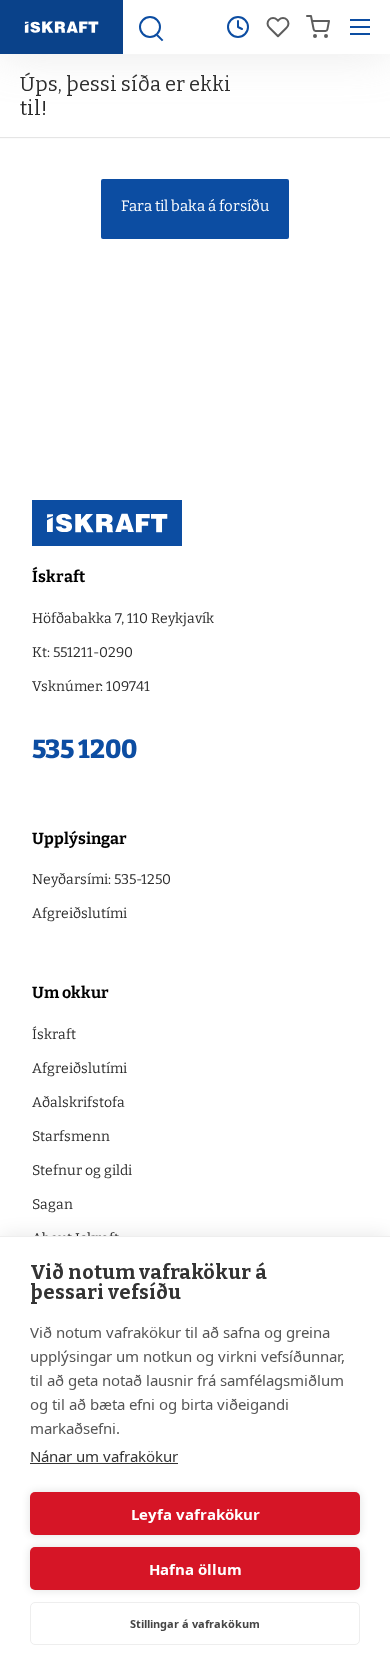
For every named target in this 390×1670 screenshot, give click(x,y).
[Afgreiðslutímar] (238, 27)
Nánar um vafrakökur (104, 1456)
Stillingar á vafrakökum (195, 1623)
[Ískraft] (61, 27)
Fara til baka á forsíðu (195, 206)
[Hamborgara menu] (360, 27)
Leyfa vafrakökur (195, 1514)
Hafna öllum (195, 1569)
